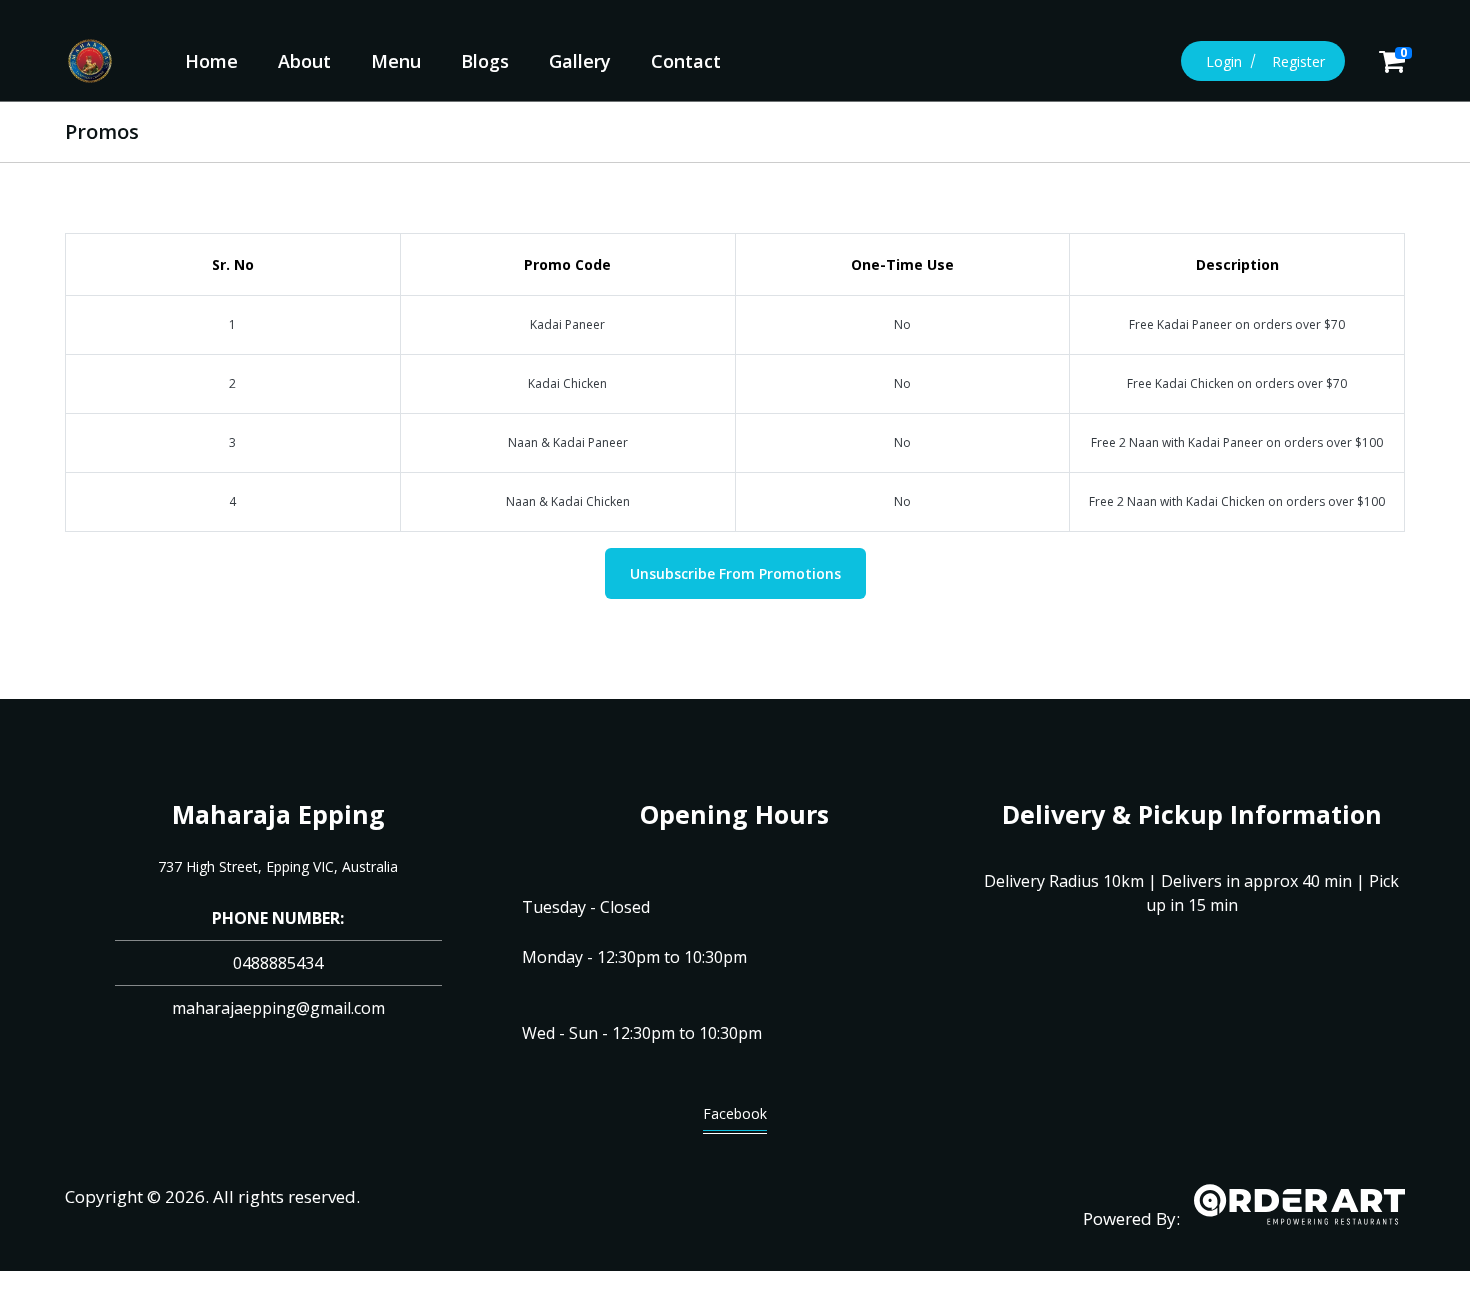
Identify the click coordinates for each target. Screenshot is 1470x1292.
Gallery (580, 61)
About (304, 61)
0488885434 (278, 963)
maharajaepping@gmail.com (278, 1008)
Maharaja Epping (278, 814)
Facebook (735, 1113)
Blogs (485, 61)
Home (211, 61)
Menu (396, 61)
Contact (686, 61)
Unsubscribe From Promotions (735, 573)
